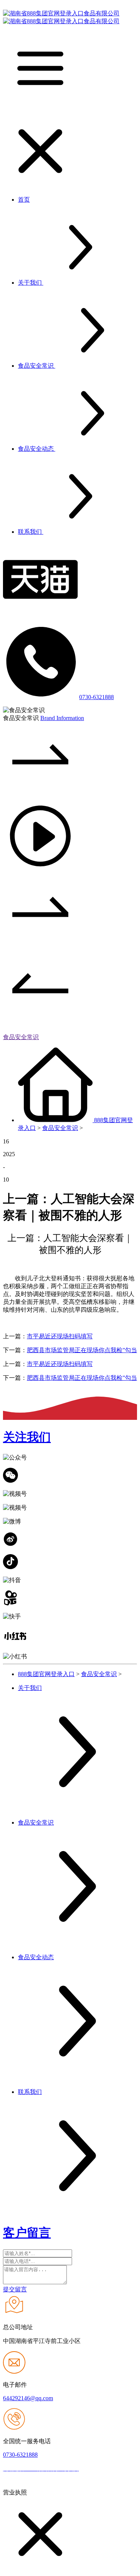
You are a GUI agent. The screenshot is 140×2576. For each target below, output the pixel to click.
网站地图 (93, 2469)
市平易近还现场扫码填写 (60, 1336)
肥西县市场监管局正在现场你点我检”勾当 (82, 1350)
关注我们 (27, 1437)
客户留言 (27, 2233)
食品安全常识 (21, 1037)
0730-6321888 (97, 697)
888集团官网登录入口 (46, 1674)
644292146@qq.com (28, 2398)
